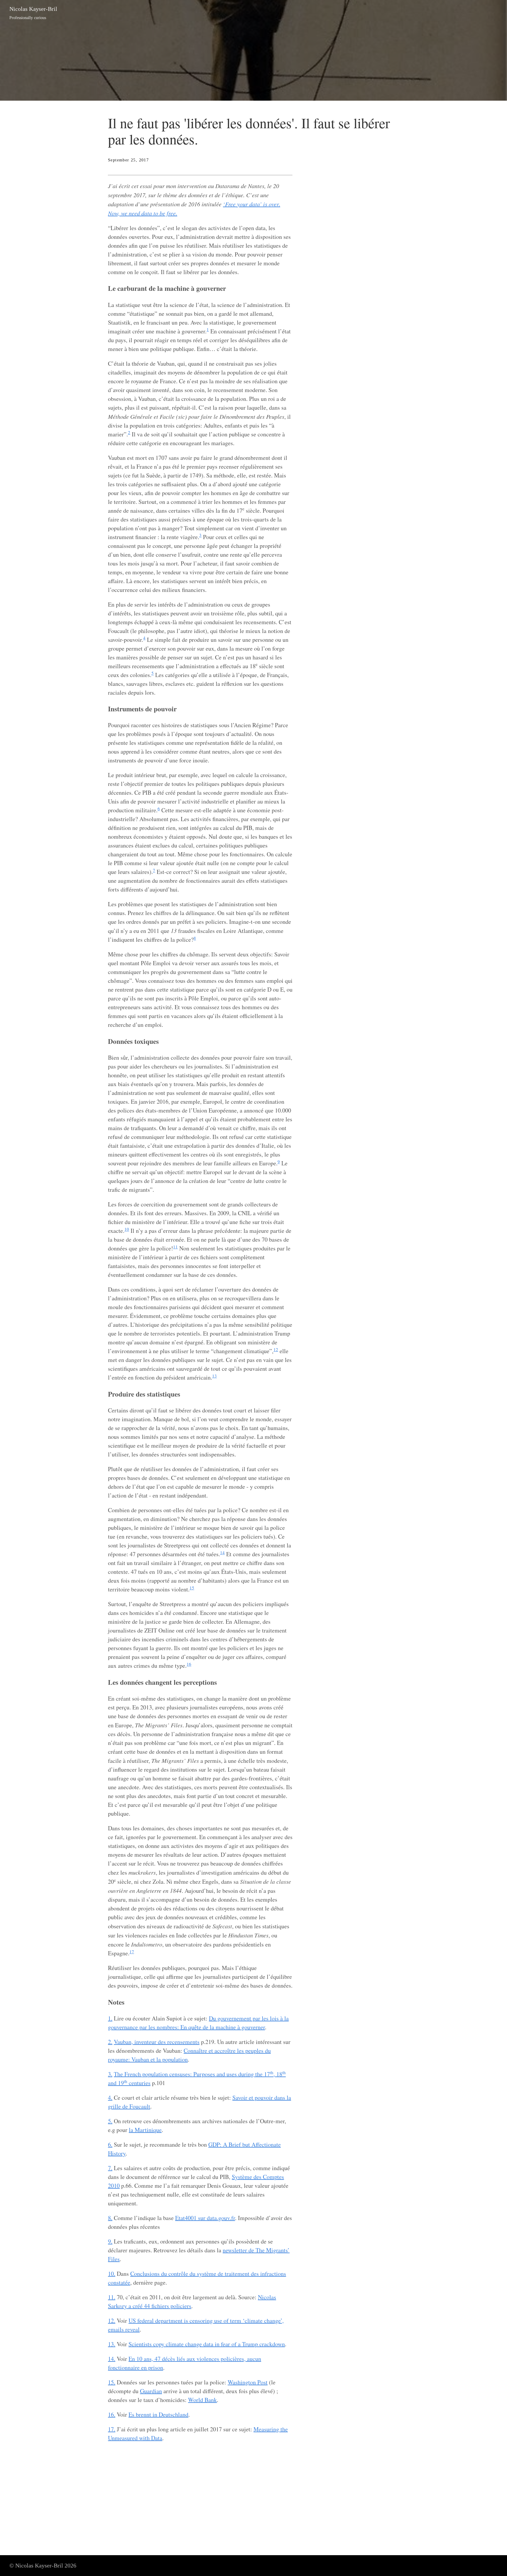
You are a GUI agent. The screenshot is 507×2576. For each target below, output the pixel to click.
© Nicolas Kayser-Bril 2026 (43, 2565)
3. (110, 2074)
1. (110, 2018)
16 (189, 1664)
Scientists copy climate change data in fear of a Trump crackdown (207, 2344)
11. (112, 2297)
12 (276, 1349)
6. (110, 2144)
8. (110, 2218)
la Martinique (145, 2130)
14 (222, 1552)
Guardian (151, 2391)
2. (110, 2042)
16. (112, 2414)
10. (112, 2274)
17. (112, 2429)
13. (112, 2344)
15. (112, 2382)
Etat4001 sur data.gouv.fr (205, 2218)
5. (110, 2121)
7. (110, 2168)
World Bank (202, 2400)
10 (127, 1229)
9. (110, 2241)
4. (110, 2098)
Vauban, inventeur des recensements (157, 2042)
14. (112, 2359)
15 (192, 1588)
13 (214, 1376)
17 (132, 1952)
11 (175, 1247)
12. (112, 2321)
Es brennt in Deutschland (158, 2414)
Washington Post (248, 2382)
